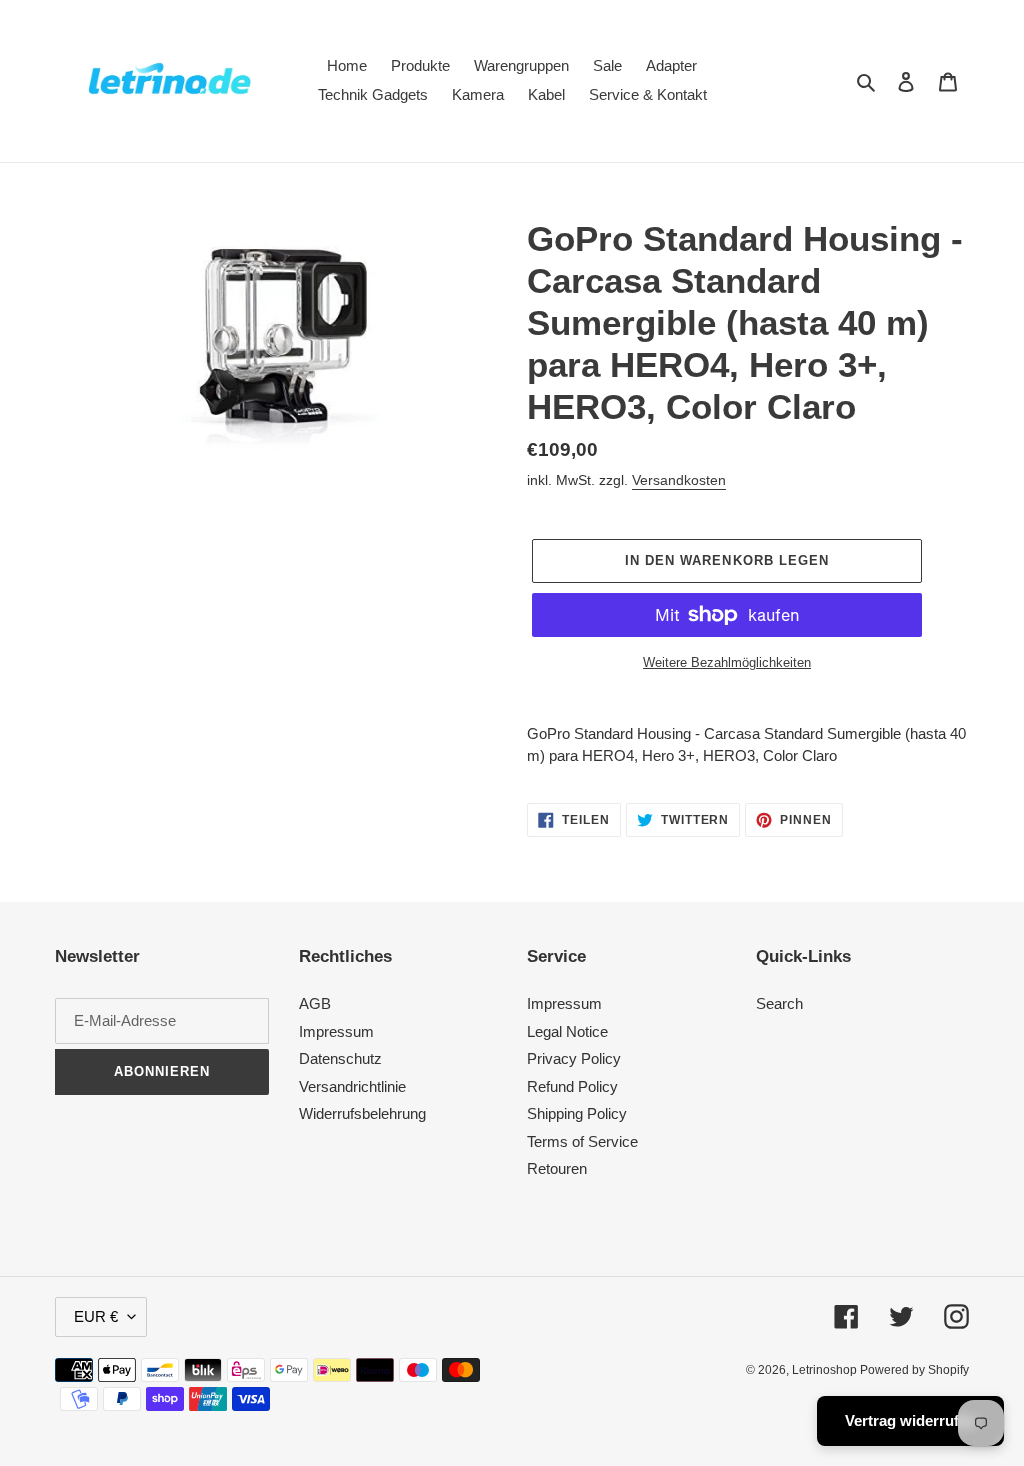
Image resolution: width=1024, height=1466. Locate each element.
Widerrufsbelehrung (362, 1113)
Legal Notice (567, 1031)
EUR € (96, 1316)
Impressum (336, 1031)
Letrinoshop (826, 1370)
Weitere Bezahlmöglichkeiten (727, 662)
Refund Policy (572, 1086)
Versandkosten (679, 480)
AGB (315, 1003)
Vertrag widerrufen (910, 1420)
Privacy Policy (574, 1058)
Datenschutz (340, 1058)
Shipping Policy (577, 1113)
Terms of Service (582, 1141)
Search (779, 1003)
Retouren (557, 1168)
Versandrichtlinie (352, 1086)
